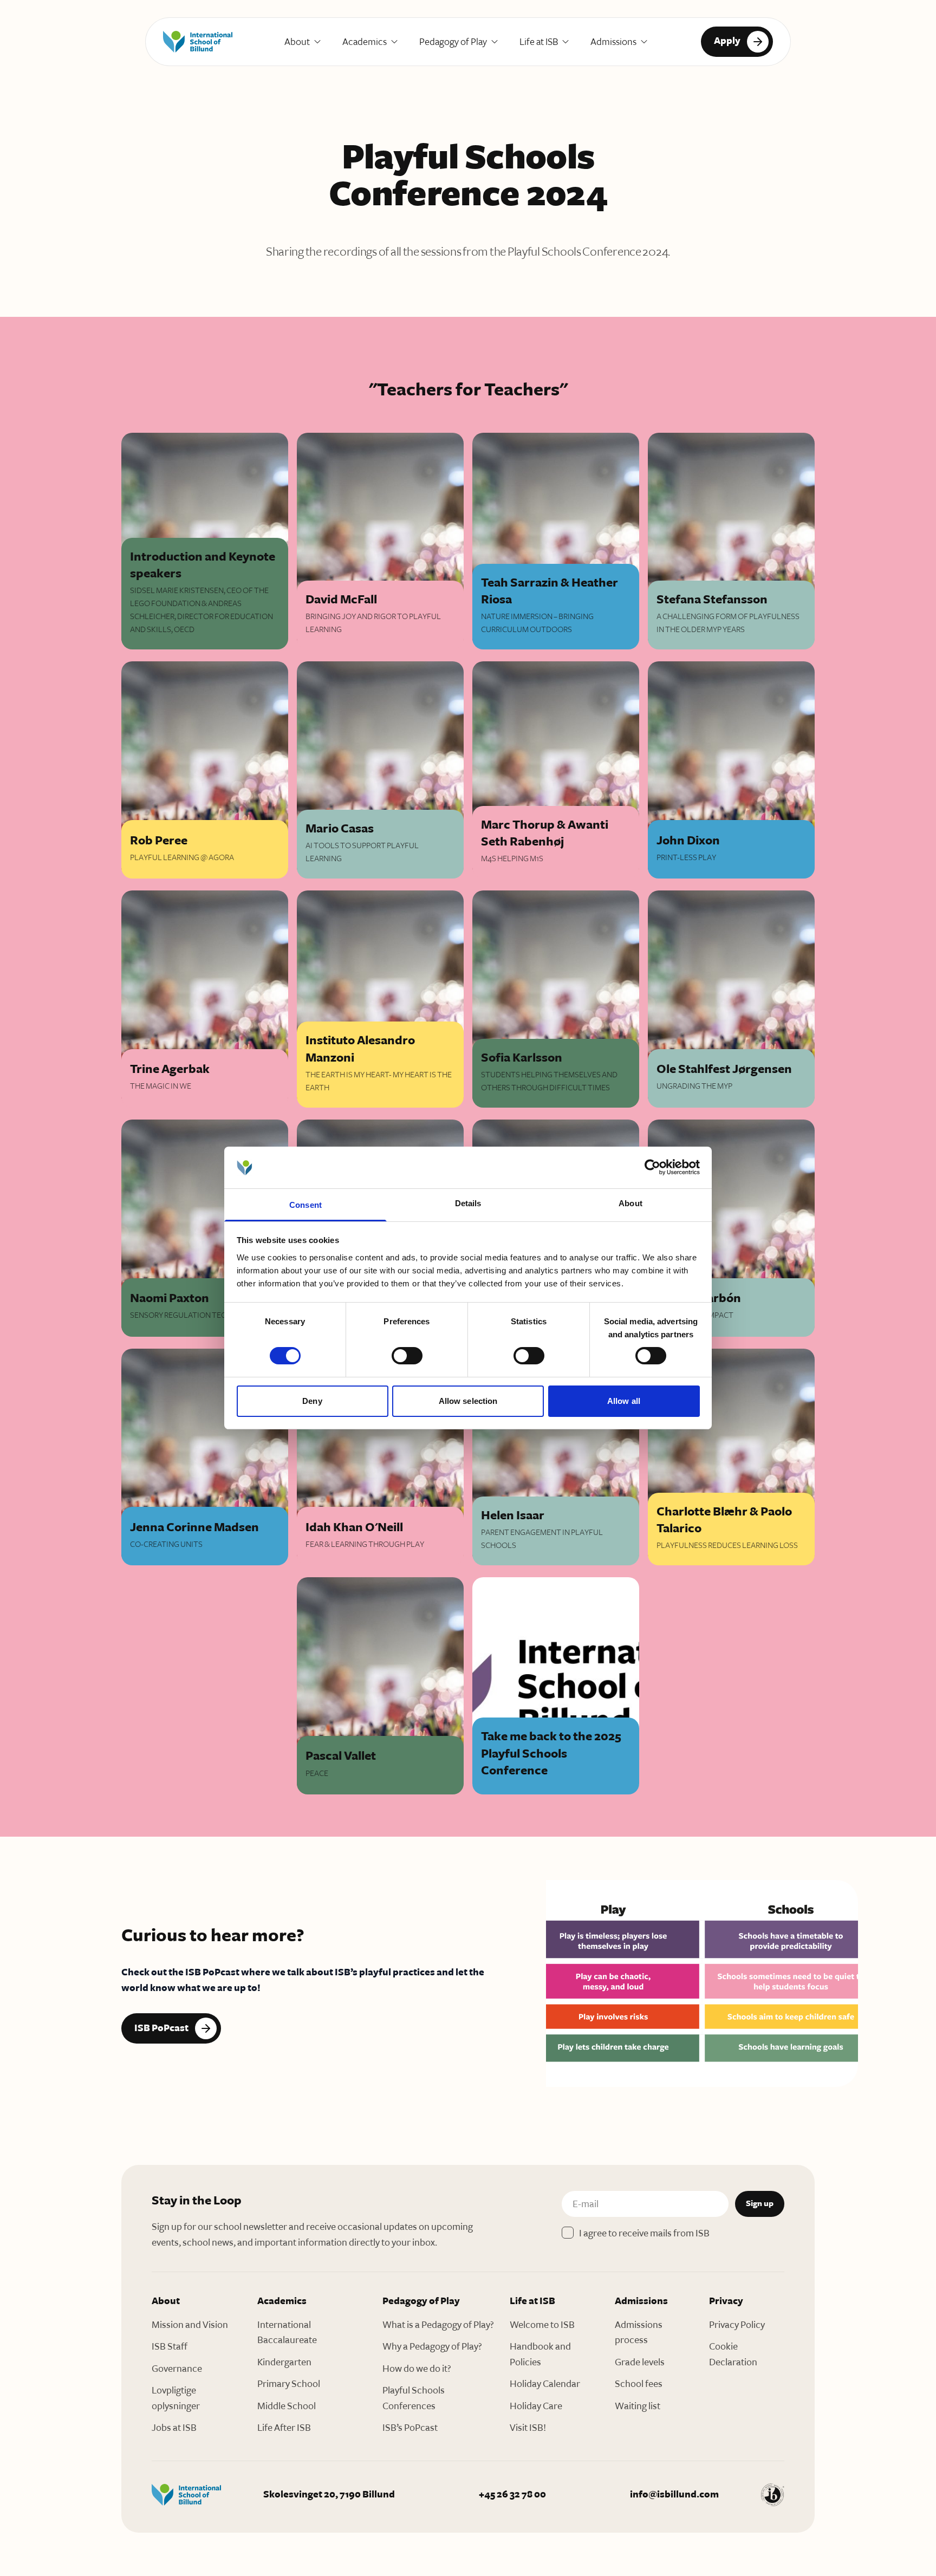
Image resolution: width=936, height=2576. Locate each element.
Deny (312, 1401)
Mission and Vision (190, 2325)
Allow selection (468, 1401)
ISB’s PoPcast (410, 2428)
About (297, 42)
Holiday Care (536, 2406)
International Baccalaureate (287, 2333)
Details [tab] (468, 1203)
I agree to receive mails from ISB (644, 2233)
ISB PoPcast (161, 2028)
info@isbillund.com (674, 2494)
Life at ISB (539, 42)
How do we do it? (417, 2369)
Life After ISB (284, 2428)
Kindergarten (284, 2362)
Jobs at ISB (174, 2428)
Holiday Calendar (545, 2384)
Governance (177, 2369)
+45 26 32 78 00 (512, 2494)
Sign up (760, 2204)
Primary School (289, 2384)
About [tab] (630, 1203)
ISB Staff (170, 2346)
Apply (727, 41)
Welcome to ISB (542, 2325)
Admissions (613, 42)
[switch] (407, 1356)
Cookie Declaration (733, 2354)
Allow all (624, 1401)
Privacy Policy (737, 2325)
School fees (639, 2384)
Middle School (287, 2406)
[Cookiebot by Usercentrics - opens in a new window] (652, 1167)
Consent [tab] (305, 1205)
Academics (365, 42)
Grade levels (640, 2362)
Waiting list (638, 2406)
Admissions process (639, 2333)
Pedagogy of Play (453, 42)
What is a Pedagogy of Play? (438, 2325)
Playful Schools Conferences (414, 2398)
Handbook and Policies (540, 2354)
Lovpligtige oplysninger (176, 2398)
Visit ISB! (528, 2428)
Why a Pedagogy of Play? (432, 2346)
